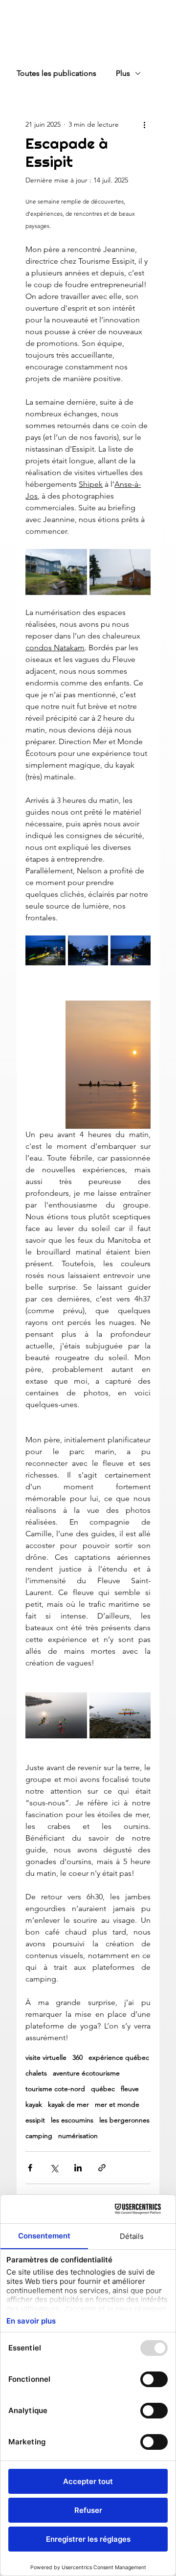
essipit (35, 2120)
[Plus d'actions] (145, 124)
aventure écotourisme (86, 2073)
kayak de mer (68, 2105)
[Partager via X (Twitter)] (54, 2168)
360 (77, 2058)
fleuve (130, 2089)
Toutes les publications (56, 73)
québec (103, 2089)
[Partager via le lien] (102, 2168)
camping (39, 2136)
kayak (34, 2105)
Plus (123, 73)
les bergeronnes (124, 2120)
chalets (36, 2073)
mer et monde (117, 2105)
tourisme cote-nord (55, 2089)
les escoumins (72, 2120)
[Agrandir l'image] (56, 572)
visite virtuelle (46, 2058)
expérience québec (119, 2058)
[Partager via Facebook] (30, 2168)
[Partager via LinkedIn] (78, 2168)
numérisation (78, 2136)
